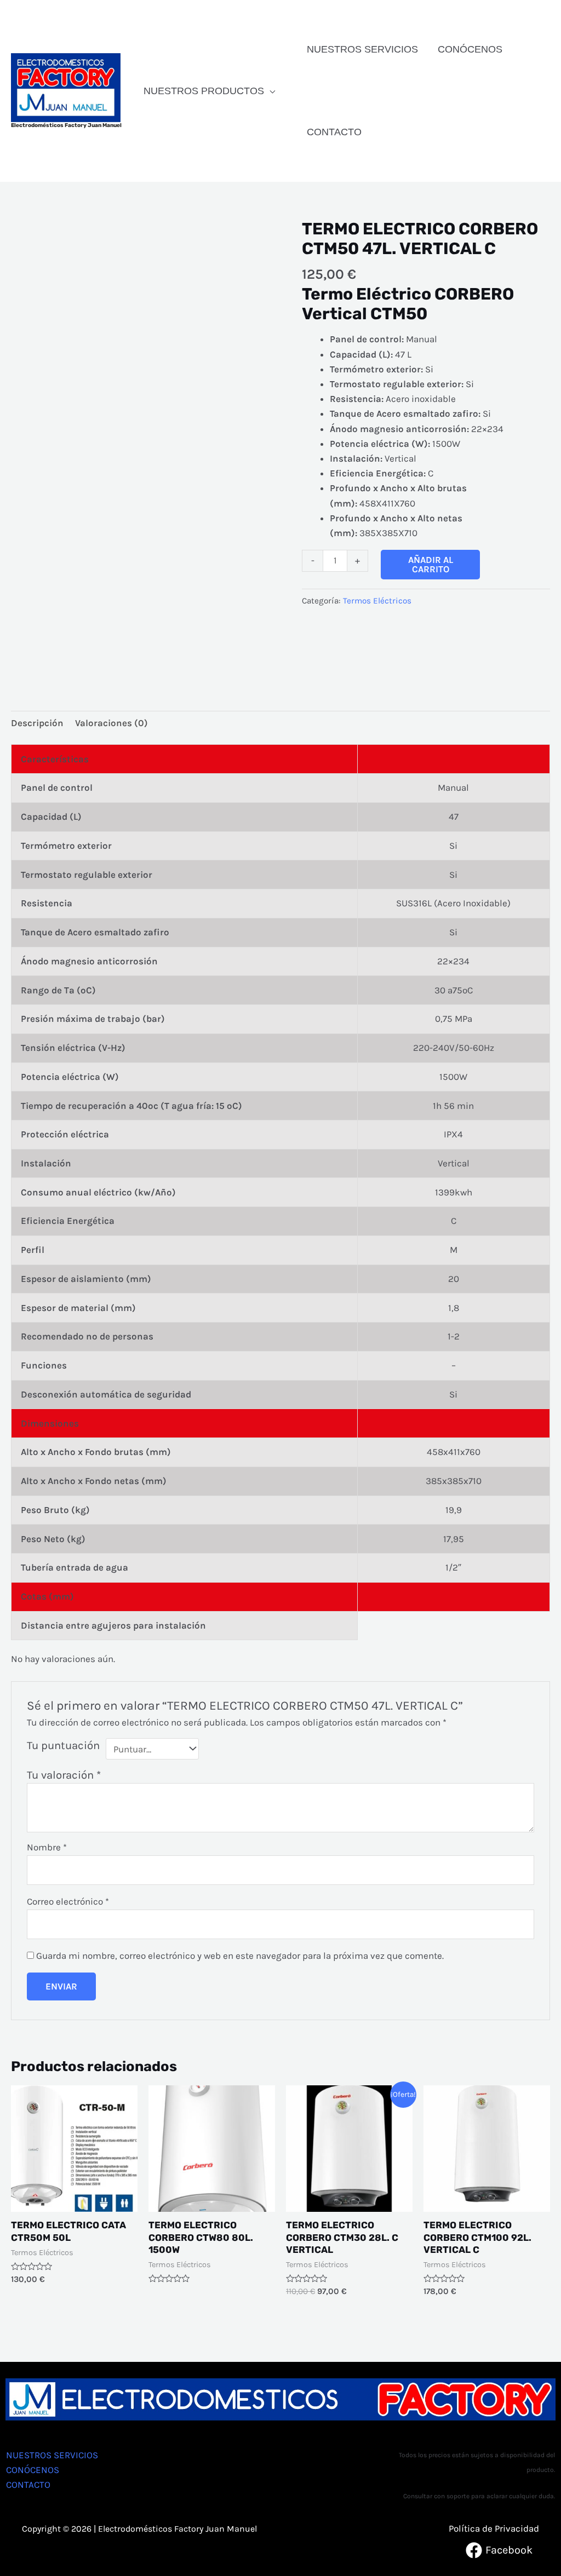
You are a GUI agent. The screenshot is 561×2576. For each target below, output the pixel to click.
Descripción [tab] (37, 723)
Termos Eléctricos (377, 601)
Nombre (47, 1847)
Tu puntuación (63, 1745)
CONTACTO (334, 132)
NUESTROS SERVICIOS (362, 49)
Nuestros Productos (204, 91)
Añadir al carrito (431, 564)
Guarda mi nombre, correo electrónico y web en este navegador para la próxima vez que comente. (240, 1956)
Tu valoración (64, 1775)
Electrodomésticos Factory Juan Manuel (66, 125)
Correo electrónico (68, 1901)
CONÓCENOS (470, 49)
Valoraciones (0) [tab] (111, 723)
